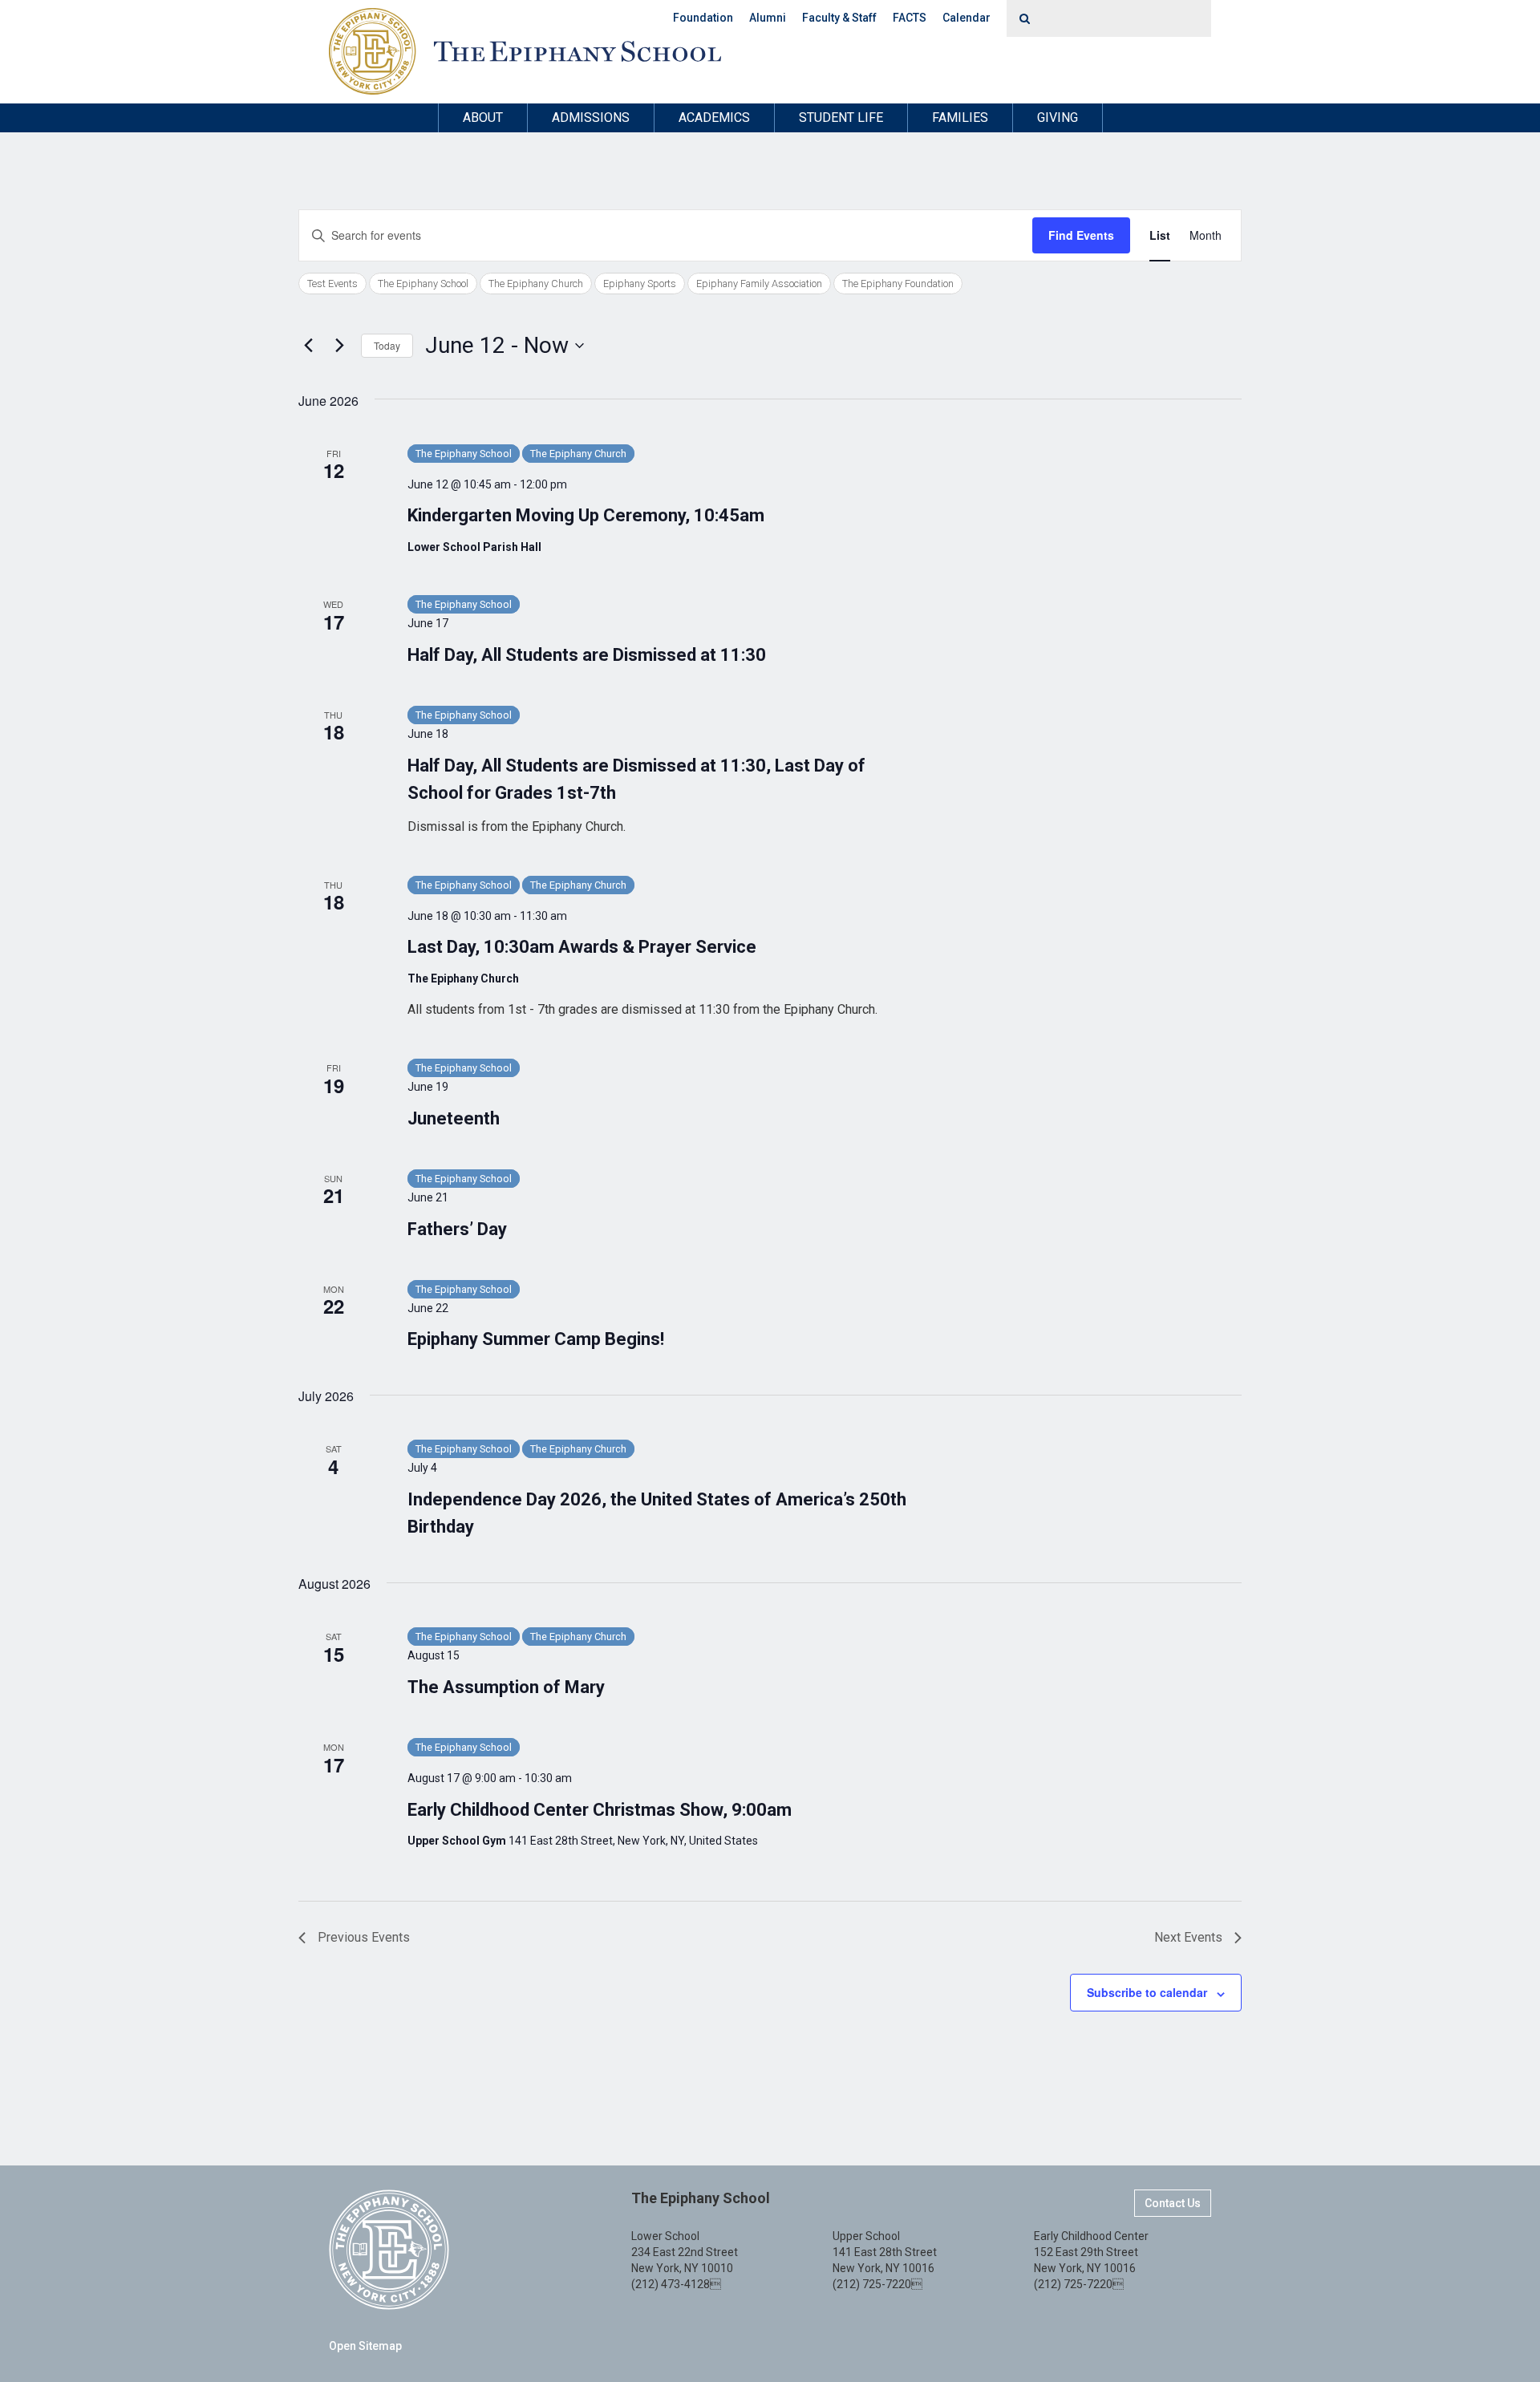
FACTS (910, 18)
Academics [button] (714, 117)
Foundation (703, 18)
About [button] (483, 117)
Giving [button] (1058, 117)
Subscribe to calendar (1147, 1992)
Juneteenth (454, 1118)
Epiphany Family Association (759, 284)
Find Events (1081, 235)
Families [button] (960, 117)
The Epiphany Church (536, 284)
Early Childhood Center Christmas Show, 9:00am (600, 1810)
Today (387, 345)
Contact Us (1173, 2203)
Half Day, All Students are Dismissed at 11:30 (587, 655)
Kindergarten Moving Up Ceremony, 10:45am (586, 515)
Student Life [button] (841, 117)
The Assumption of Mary (506, 1687)
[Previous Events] (308, 346)
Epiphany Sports (640, 284)
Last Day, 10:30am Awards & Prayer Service (582, 947)
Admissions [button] (591, 117)
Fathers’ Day (457, 1229)
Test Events (332, 284)
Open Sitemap (365, 2346)
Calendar (967, 18)
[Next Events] (339, 346)
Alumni (768, 18)
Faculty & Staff (839, 18)
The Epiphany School (423, 284)
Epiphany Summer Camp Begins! (536, 1339)
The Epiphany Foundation (898, 284)
